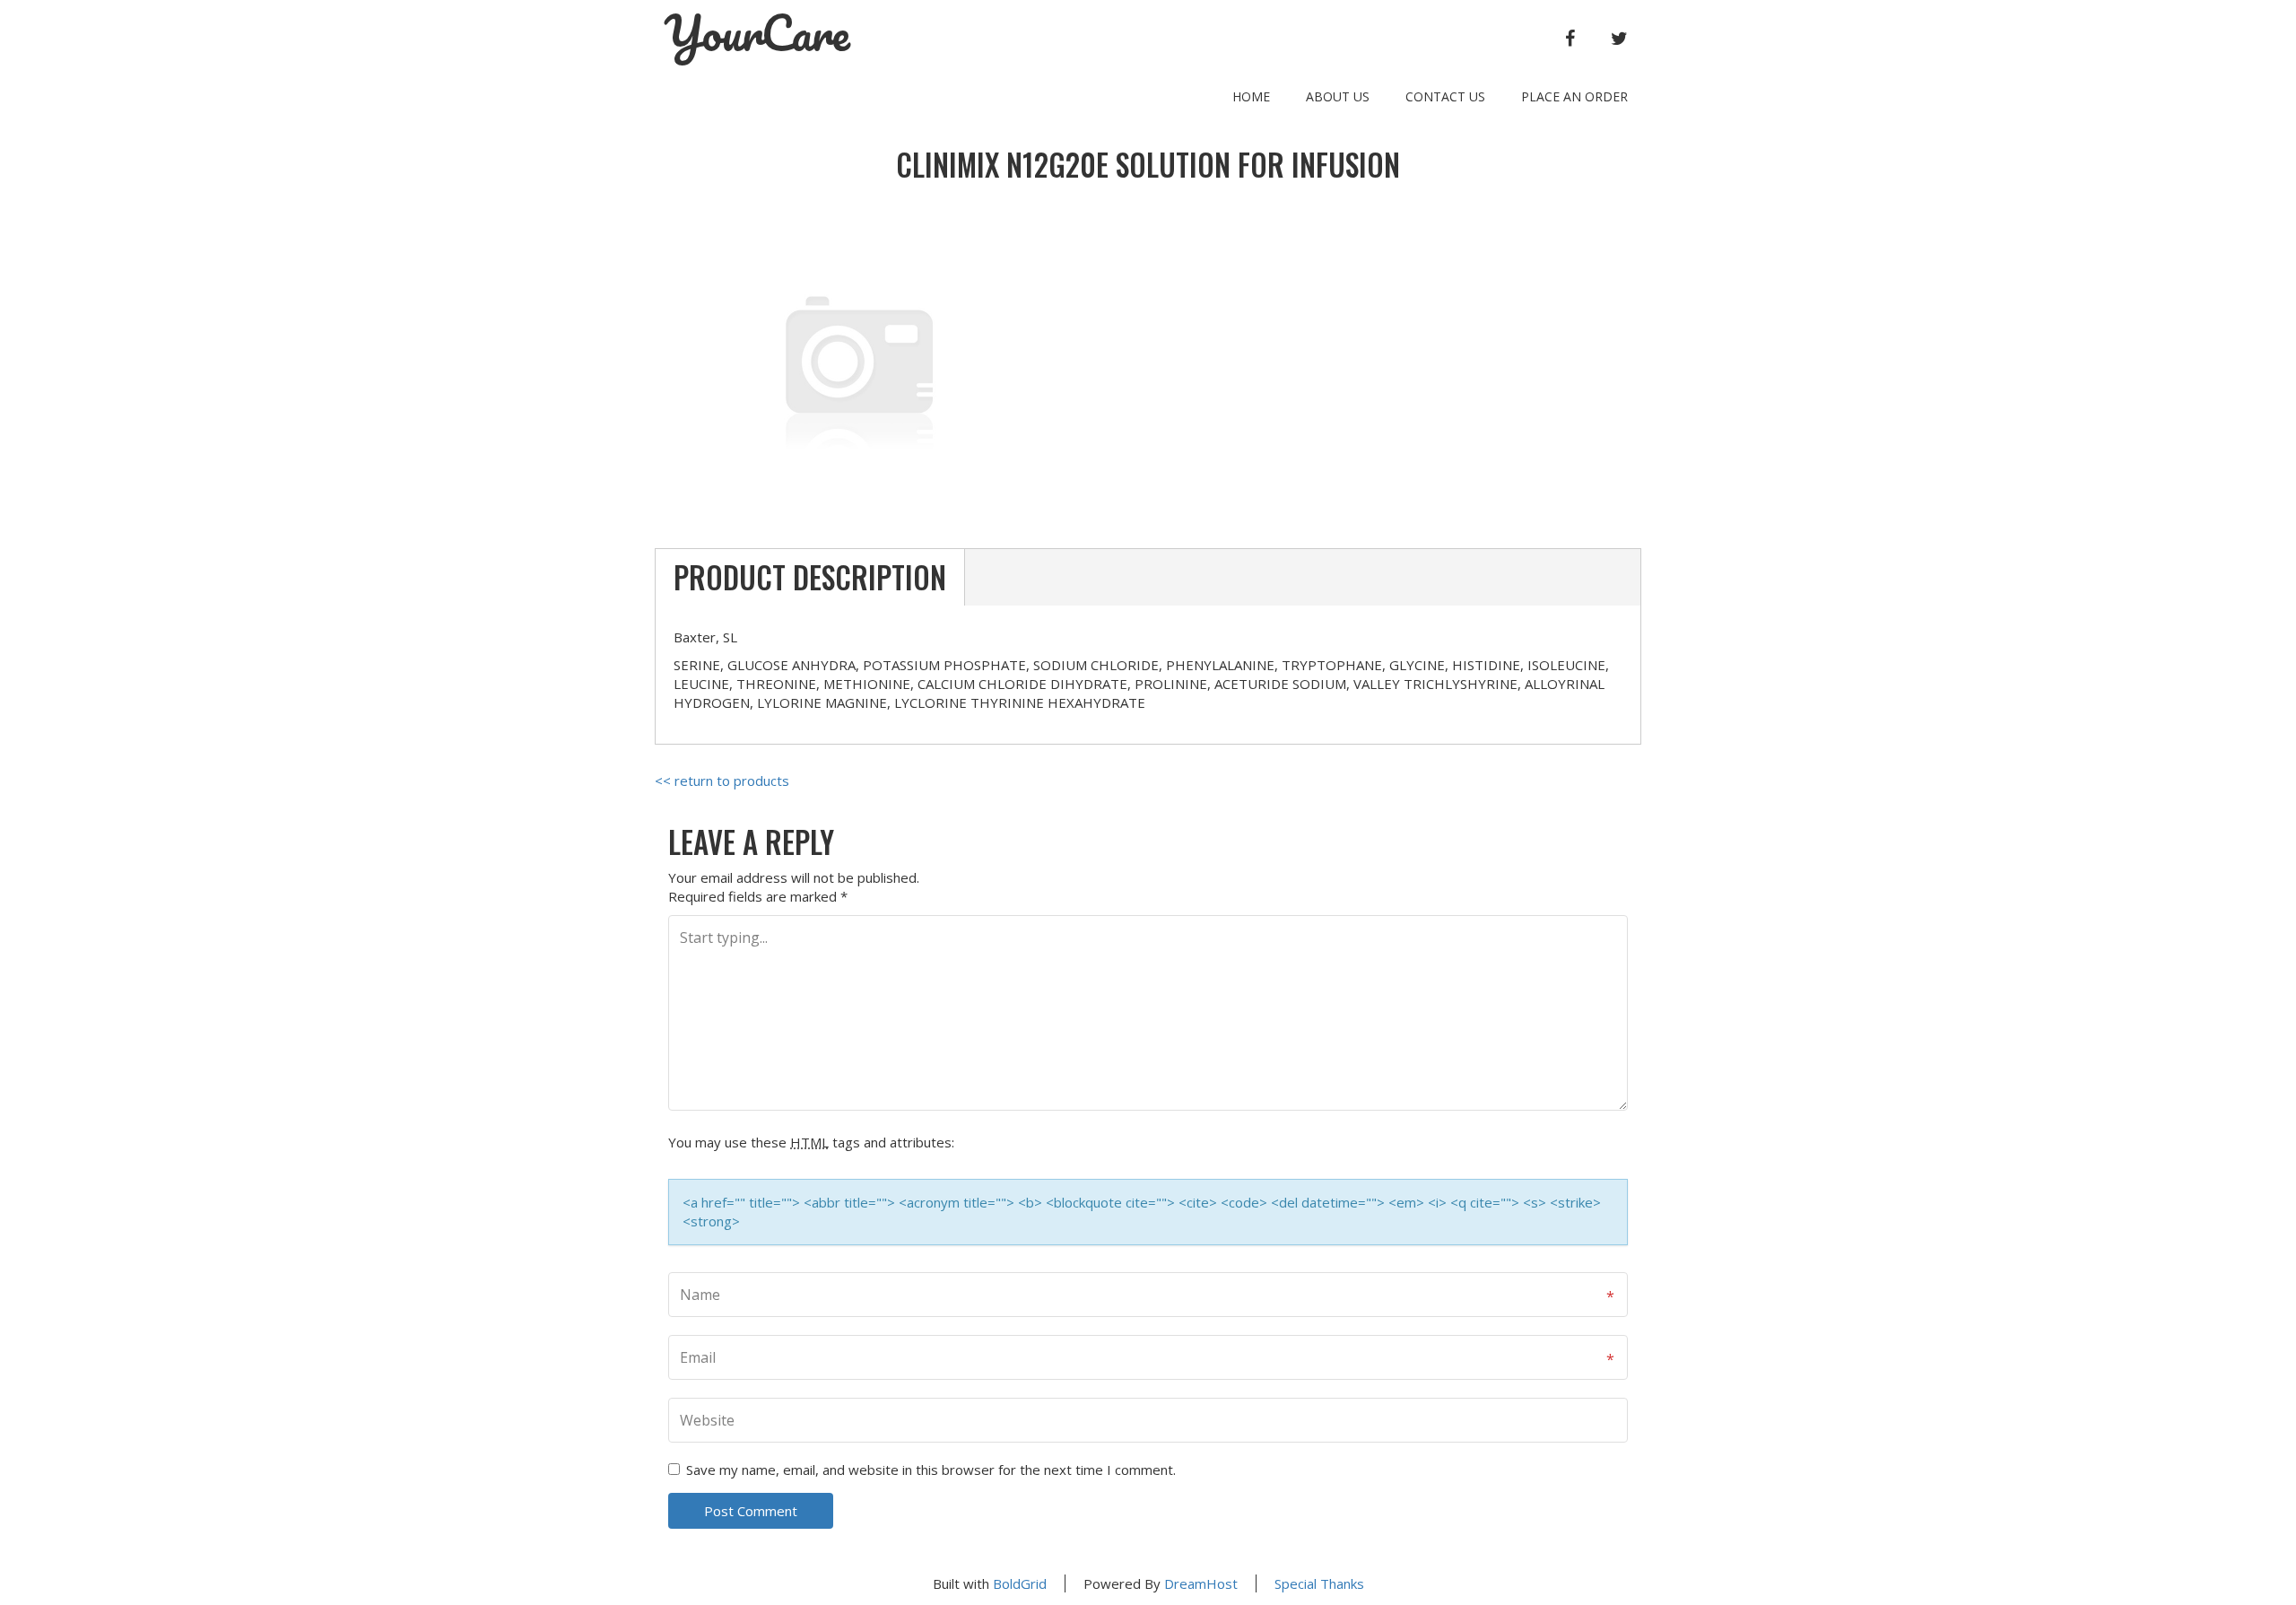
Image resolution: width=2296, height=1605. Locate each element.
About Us (1338, 96)
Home (1251, 96)
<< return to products (722, 781)
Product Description (810, 577)
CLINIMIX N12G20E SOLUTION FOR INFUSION (1148, 165)
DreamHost (1201, 1583)
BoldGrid (1020, 1583)
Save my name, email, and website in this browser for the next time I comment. (931, 1470)
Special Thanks (1319, 1583)
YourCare (757, 33)
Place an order (1574, 96)
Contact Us (1445, 96)
